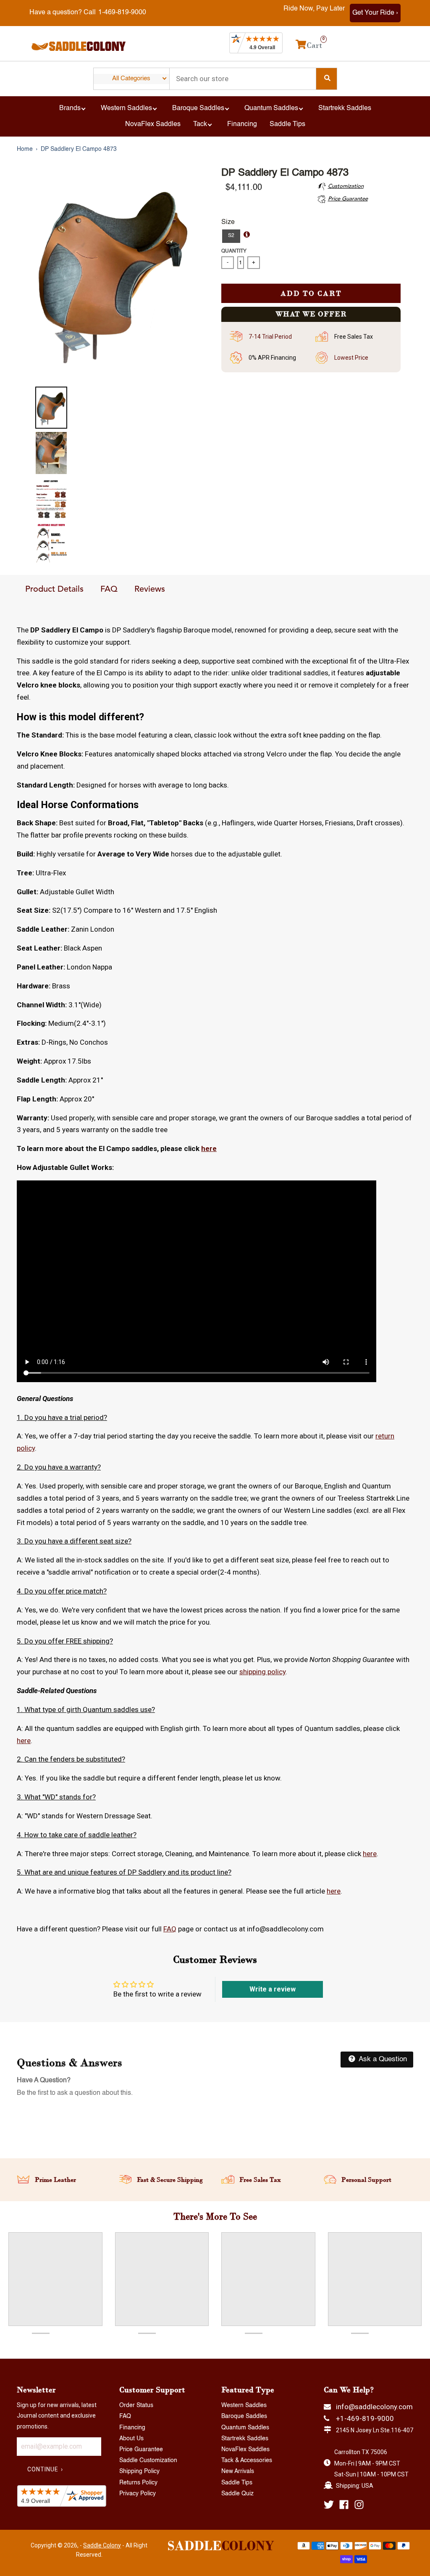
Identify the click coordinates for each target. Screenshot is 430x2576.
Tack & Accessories (247, 2460)
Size (228, 222)
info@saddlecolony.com (374, 2407)
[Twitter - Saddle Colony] (329, 2505)
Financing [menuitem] (242, 124)
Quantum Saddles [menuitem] (271, 108)
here (209, 1148)
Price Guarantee (141, 2450)
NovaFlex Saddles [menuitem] (153, 124)
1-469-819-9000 (122, 13)
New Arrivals (238, 2471)
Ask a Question (382, 2059)
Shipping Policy (139, 2471)
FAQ (109, 590)
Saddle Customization (148, 2460)
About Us (131, 2439)
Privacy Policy (138, 2494)
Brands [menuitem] (70, 108)
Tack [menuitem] (200, 124)
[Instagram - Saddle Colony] (359, 2505)
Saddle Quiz (237, 2494)
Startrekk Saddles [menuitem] (345, 108)
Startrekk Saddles (245, 2439)
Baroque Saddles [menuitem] (198, 108)
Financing (132, 2428)
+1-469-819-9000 (365, 2418)
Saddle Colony (102, 2545)
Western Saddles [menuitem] (126, 108)
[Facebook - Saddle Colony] (344, 2505)
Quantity (234, 251)
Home (25, 149)
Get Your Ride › (375, 13)
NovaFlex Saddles (245, 2450)
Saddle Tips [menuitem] (287, 124)
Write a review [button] (273, 1989)
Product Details (54, 590)
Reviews (150, 590)
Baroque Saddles (244, 2416)
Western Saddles (244, 2405)
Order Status (136, 2405)
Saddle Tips (237, 2483)
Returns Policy (138, 2483)
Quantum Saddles (245, 2428)
